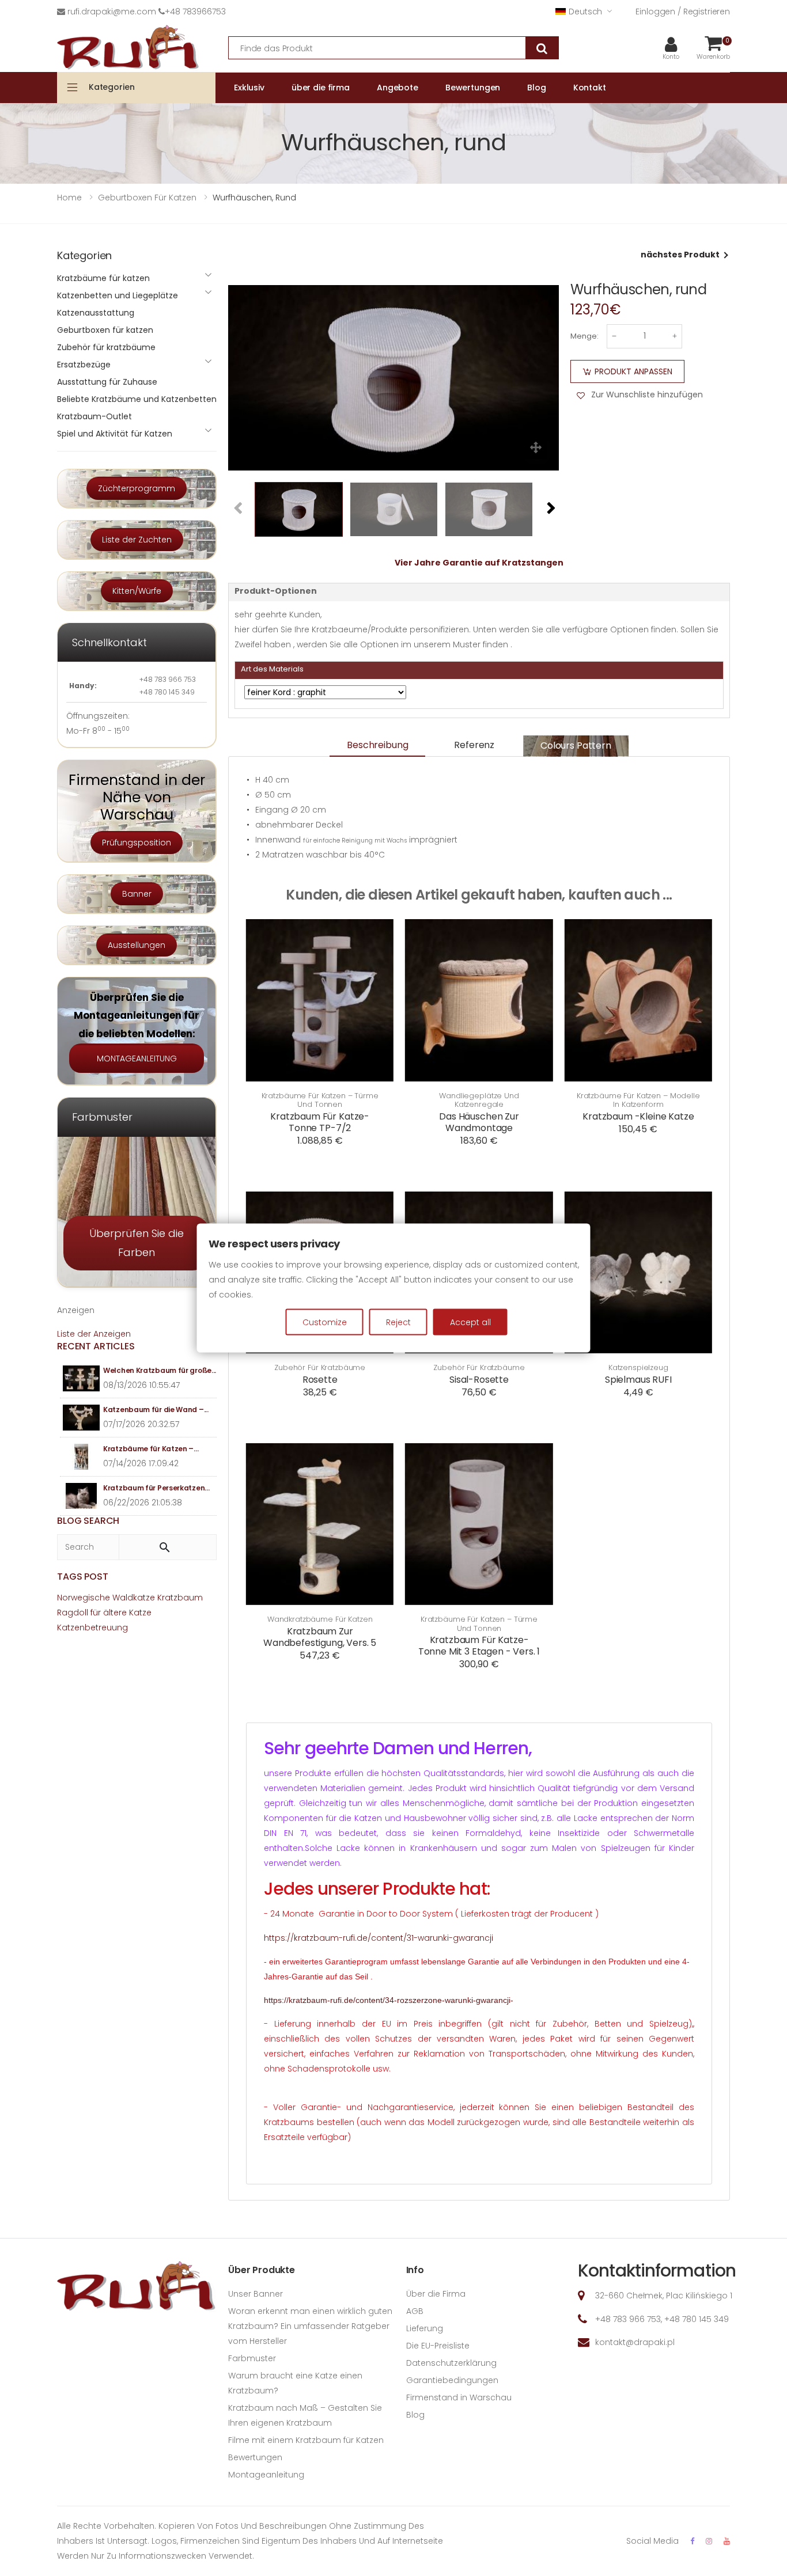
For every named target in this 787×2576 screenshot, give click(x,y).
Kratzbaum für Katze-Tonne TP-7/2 (320, 1122)
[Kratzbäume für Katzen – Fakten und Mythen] (82, 1457)
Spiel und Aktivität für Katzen (115, 434)
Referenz (474, 745)
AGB (415, 2311)
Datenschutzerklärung (451, 2363)
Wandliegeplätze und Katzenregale (479, 1100)
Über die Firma (436, 2294)
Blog (415, 2415)
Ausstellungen (137, 945)
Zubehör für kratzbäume (320, 1368)
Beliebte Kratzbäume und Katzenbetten (137, 399)
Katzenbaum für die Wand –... (156, 1410)
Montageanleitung (266, 2475)
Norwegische (84, 1598)
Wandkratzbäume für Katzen (320, 1619)
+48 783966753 (195, 12)
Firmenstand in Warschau (459, 2397)
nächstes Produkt (680, 255)
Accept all (470, 1322)
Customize (325, 1322)
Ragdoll (73, 1613)
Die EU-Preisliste (438, 2346)
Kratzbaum (180, 1598)
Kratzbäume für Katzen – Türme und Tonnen (320, 1100)
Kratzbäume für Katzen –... (151, 1449)
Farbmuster (252, 2358)
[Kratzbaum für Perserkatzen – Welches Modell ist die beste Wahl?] (82, 1496)
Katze (140, 1613)
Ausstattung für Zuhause (107, 382)
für (96, 1613)
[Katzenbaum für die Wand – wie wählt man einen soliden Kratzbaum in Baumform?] (82, 1418)
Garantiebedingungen (452, 2380)
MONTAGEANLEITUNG (137, 1059)
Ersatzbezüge (84, 365)
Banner (137, 894)
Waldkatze (134, 1598)
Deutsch (585, 12)
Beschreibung (377, 745)
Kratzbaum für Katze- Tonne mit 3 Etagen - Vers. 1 (479, 1646)
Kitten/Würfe (137, 591)
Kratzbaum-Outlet (94, 416)
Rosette (320, 1380)
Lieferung (425, 2328)
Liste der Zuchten (137, 540)
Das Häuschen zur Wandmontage (479, 1122)
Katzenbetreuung (92, 1627)
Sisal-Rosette (479, 1380)
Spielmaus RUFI (638, 1380)
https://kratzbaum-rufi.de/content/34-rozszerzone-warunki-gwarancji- (389, 2000)
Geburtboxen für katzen (105, 330)
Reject (398, 1322)
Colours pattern (576, 746)
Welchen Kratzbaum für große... (160, 1370)
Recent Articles (96, 1346)
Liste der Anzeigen (94, 1334)
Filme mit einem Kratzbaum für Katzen (306, 2440)
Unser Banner (256, 2294)
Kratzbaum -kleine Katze (638, 1116)
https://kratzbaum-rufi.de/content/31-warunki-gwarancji (379, 1938)
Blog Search (88, 1521)
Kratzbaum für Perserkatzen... (156, 1488)
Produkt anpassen (633, 371)
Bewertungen (255, 2457)
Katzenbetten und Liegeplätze (118, 295)
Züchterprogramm (137, 488)
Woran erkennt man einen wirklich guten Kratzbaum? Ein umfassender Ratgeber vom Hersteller (310, 2326)
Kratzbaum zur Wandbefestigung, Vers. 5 (320, 1637)
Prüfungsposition (137, 843)
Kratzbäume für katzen (103, 278)
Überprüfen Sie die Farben (137, 1243)
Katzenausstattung (96, 313)
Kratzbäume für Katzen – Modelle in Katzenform (638, 1100)
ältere (115, 1613)
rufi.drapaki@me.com (112, 12)
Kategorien (112, 87)
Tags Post (83, 1577)
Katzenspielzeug (638, 1368)
